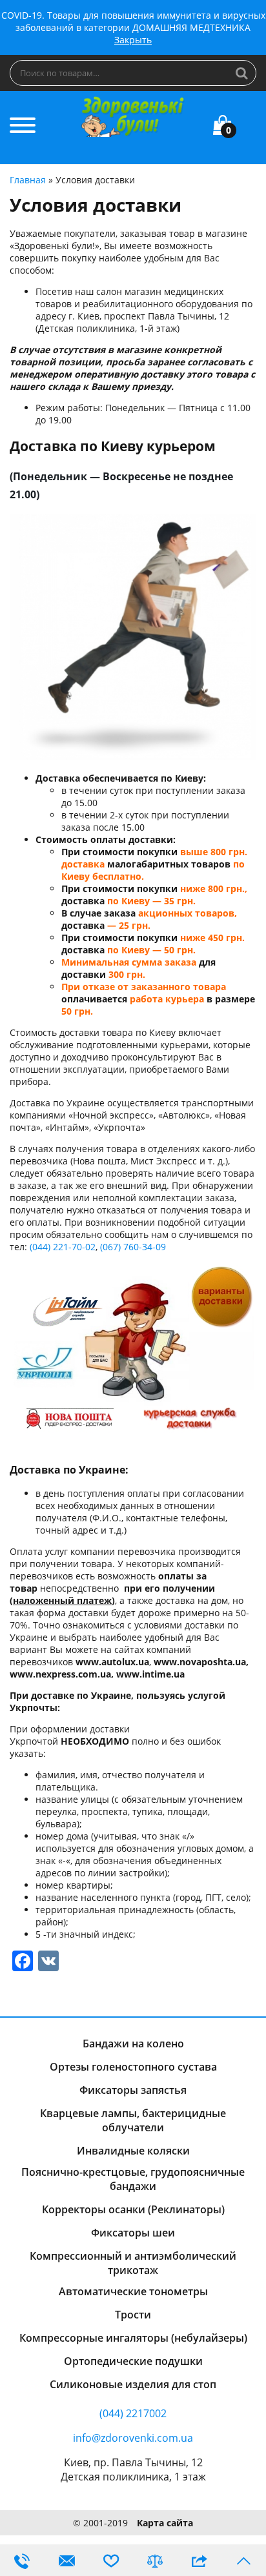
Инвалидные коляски (133, 2151)
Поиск (242, 73)
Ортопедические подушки (133, 2361)
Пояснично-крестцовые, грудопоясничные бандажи (133, 2179)
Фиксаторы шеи (133, 2233)
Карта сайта (165, 2523)
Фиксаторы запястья (133, 2090)
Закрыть (133, 40)
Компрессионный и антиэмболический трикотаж (133, 2263)
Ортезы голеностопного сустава (133, 2067)
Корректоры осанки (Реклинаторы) (133, 2209)
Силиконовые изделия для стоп (133, 2384)
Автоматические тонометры (133, 2291)
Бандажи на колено (133, 2044)
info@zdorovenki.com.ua (133, 2438)
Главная (28, 180)
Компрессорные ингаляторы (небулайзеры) (133, 2338)
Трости (133, 2315)
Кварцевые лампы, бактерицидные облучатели (133, 2120)
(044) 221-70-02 (63, 1247)
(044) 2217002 (133, 2413)
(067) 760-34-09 (133, 1247)
